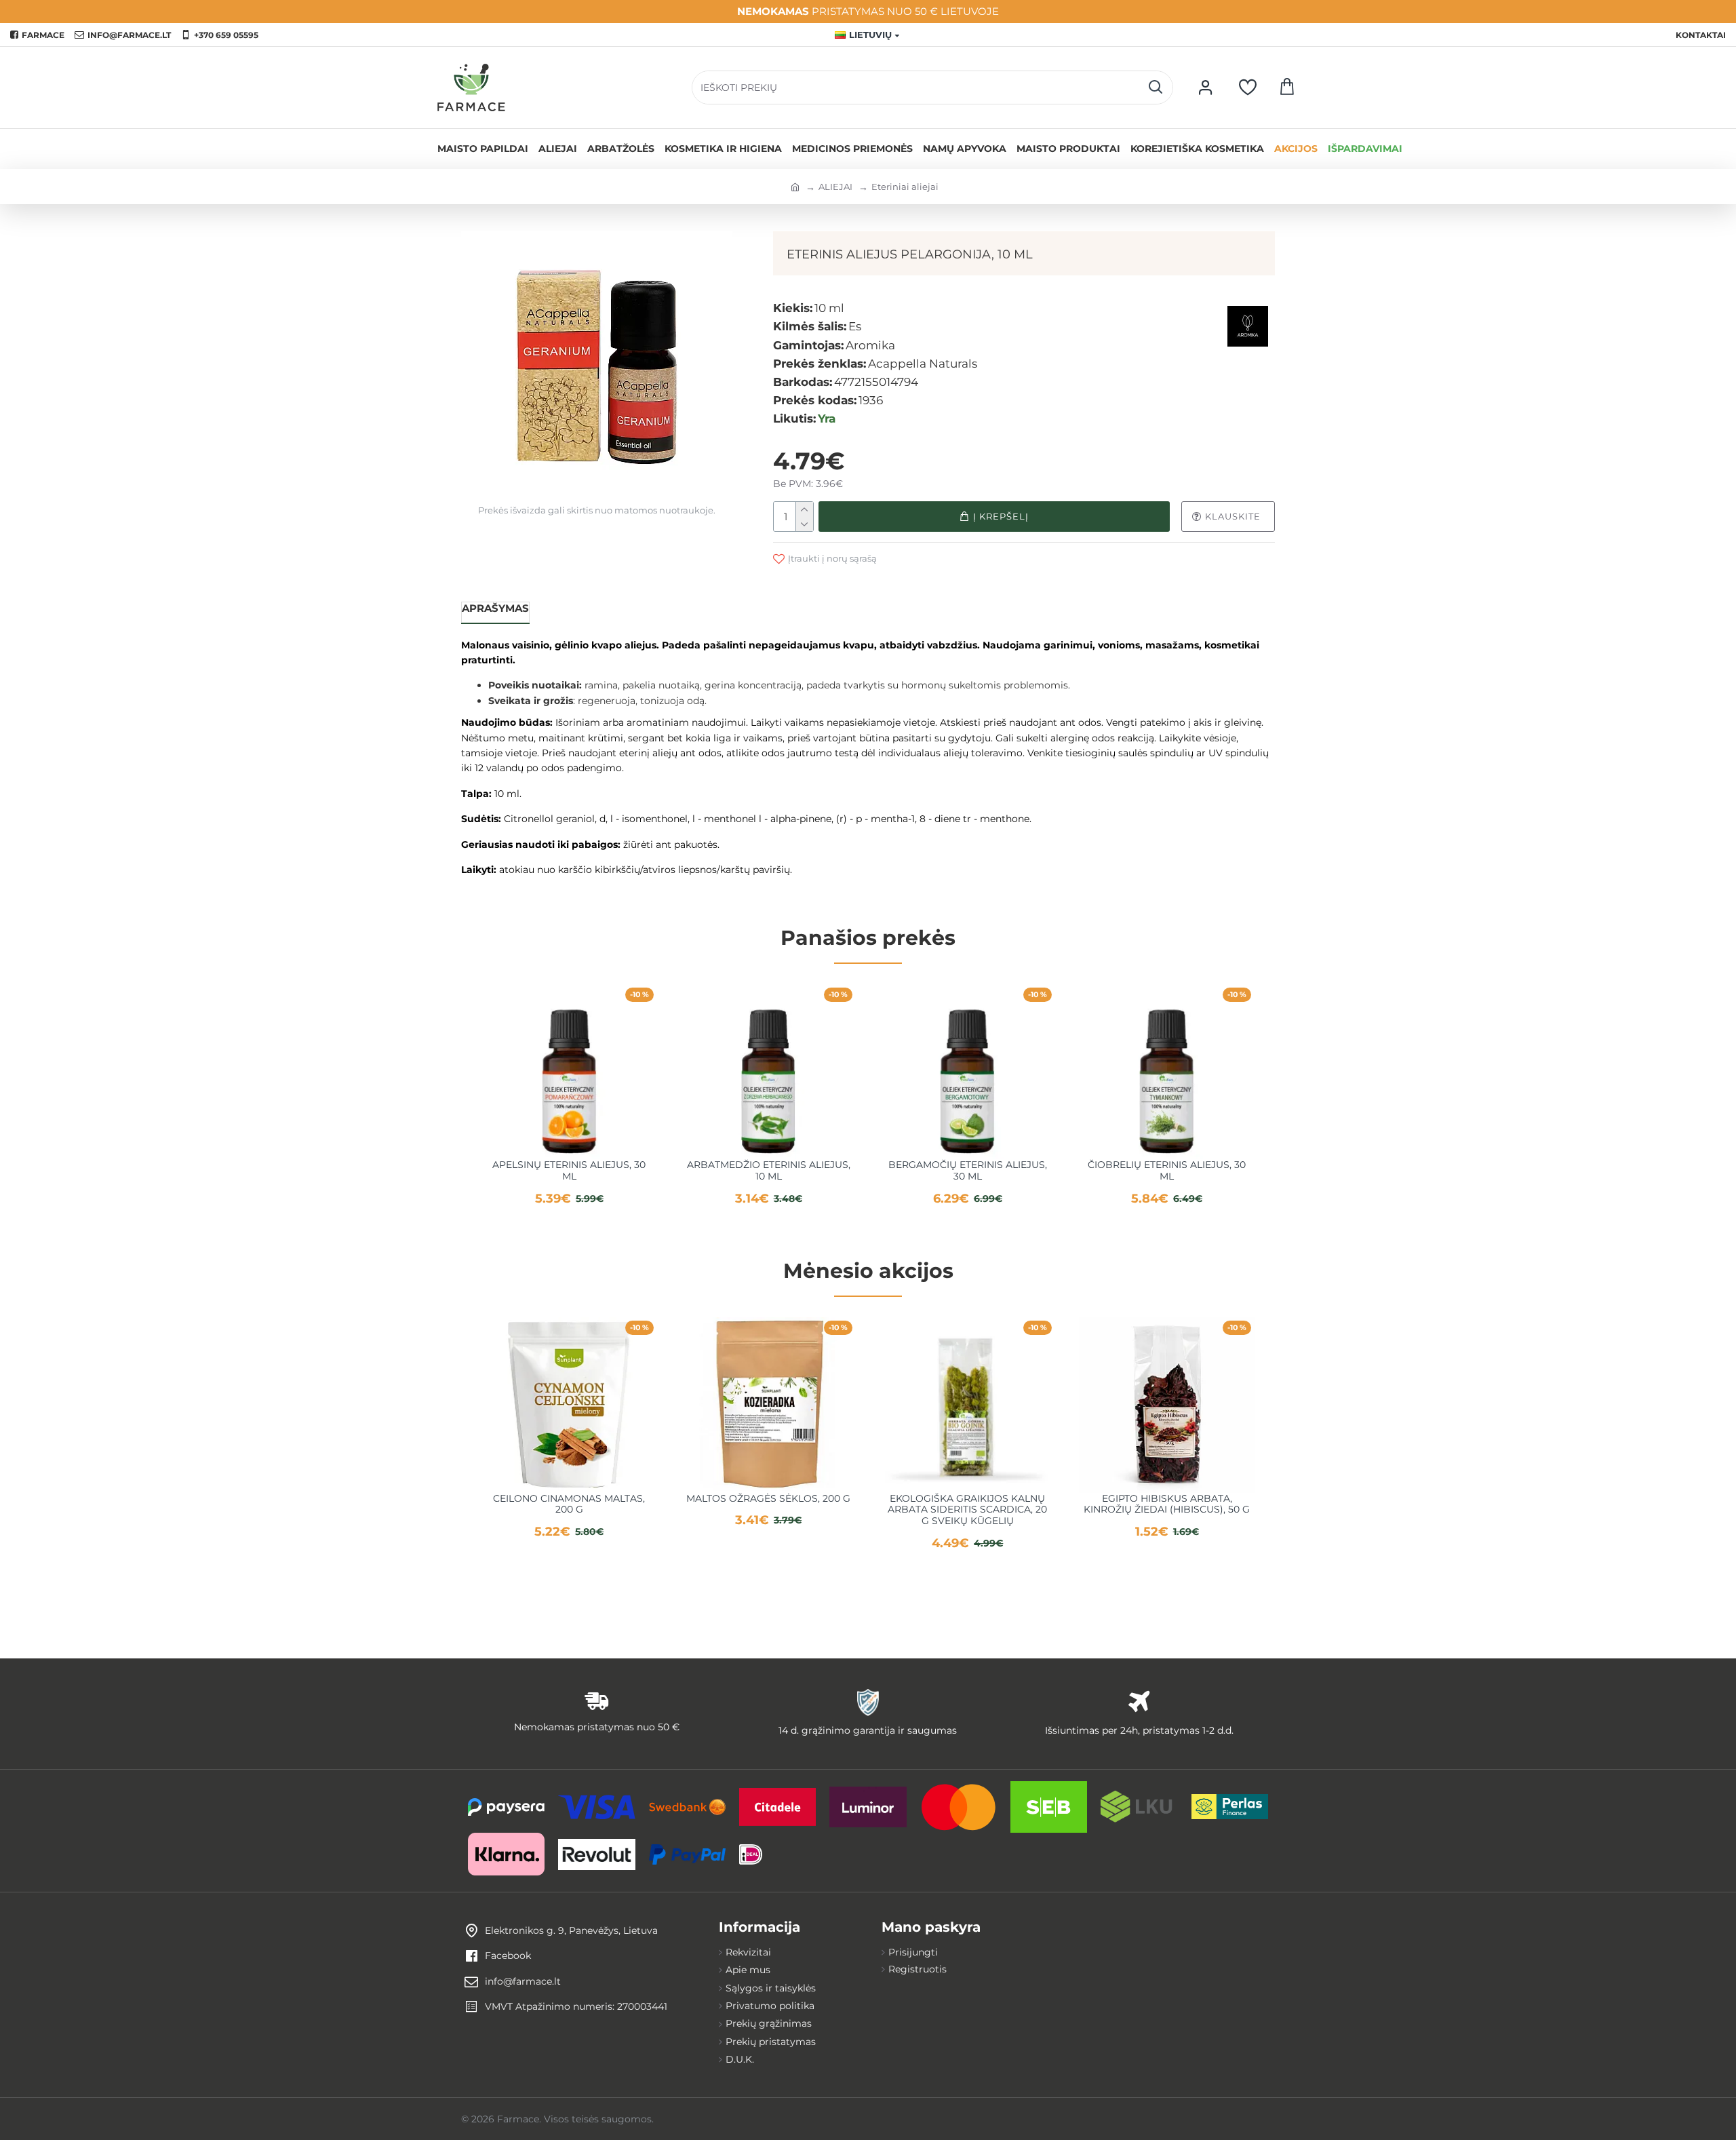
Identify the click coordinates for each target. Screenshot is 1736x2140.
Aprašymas (495, 608)
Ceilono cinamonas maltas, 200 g (569, 1504)
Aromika (870, 345)
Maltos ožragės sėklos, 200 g (768, 1499)
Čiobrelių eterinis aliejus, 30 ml (1167, 1171)
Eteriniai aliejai (905, 187)
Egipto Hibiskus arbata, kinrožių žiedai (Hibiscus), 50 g (1167, 1504)
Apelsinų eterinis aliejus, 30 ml (569, 1171)
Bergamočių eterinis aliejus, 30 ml (968, 1171)
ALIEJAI (835, 187)
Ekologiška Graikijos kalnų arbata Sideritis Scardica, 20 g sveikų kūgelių (967, 1510)
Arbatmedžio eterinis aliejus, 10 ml (769, 1171)
